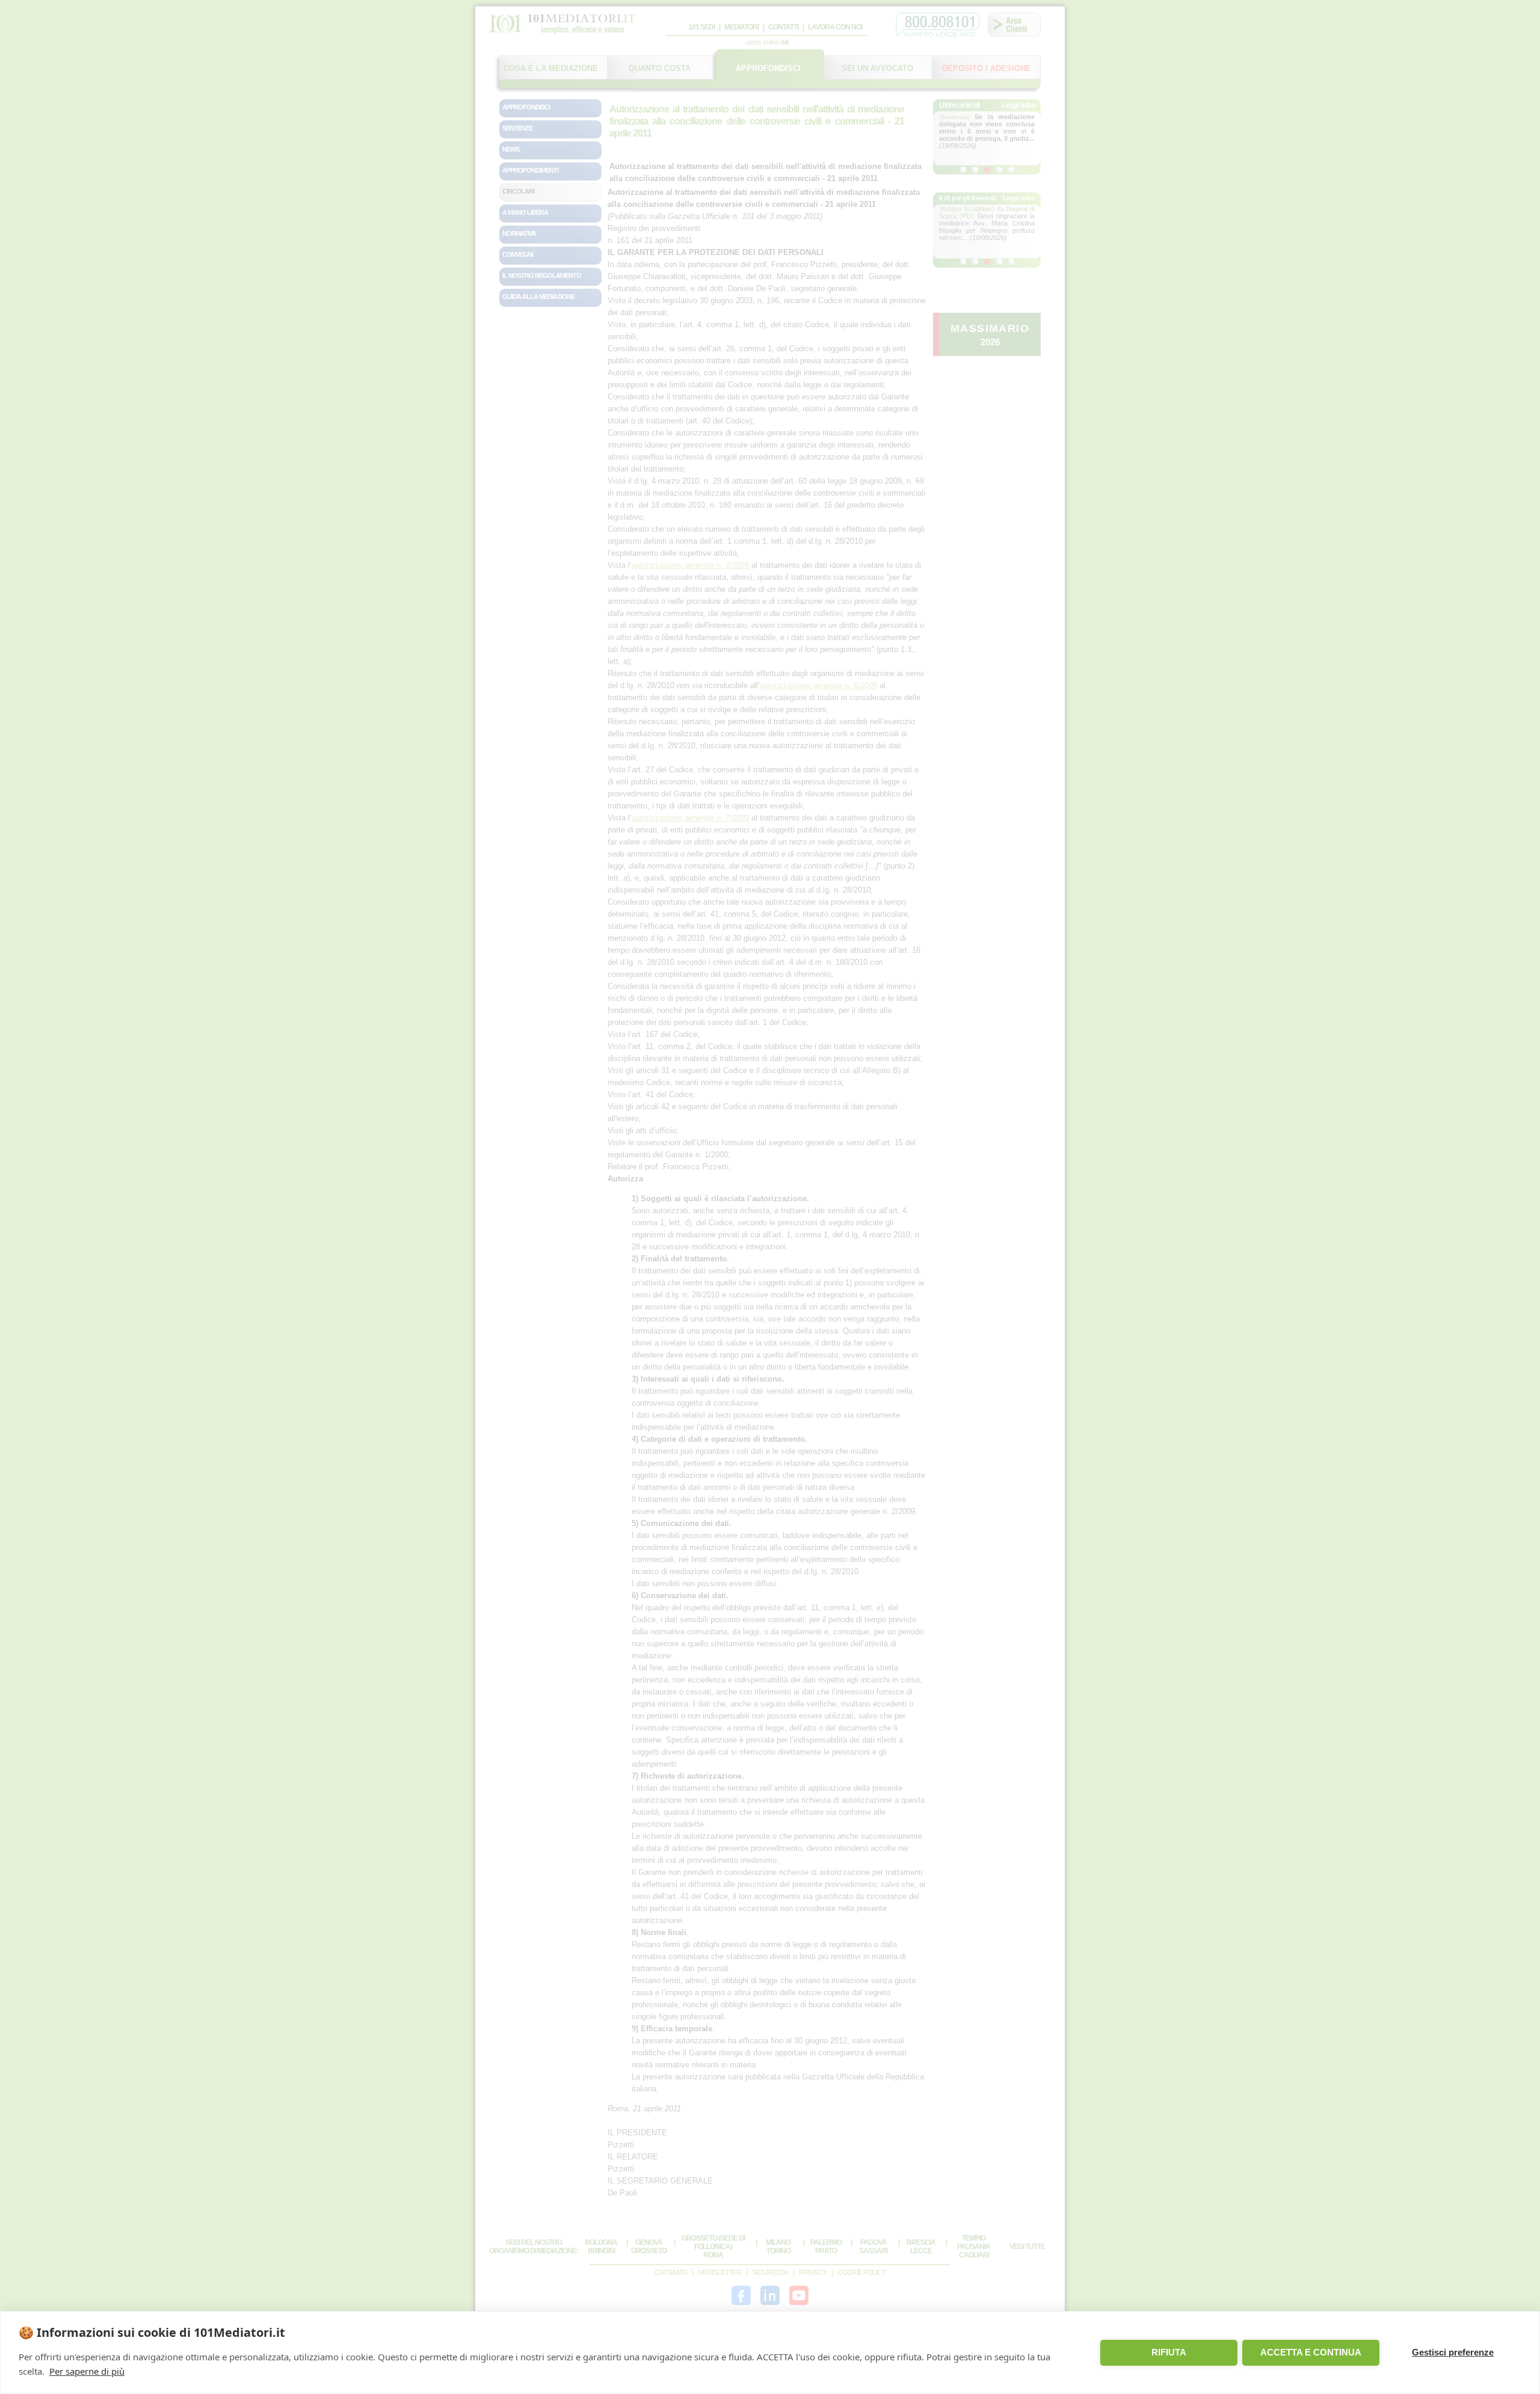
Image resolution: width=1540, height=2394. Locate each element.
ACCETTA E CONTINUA (1311, 2352)
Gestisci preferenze (1453, 2352)
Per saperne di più (87, 2371)
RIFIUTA (1169, 2352)
